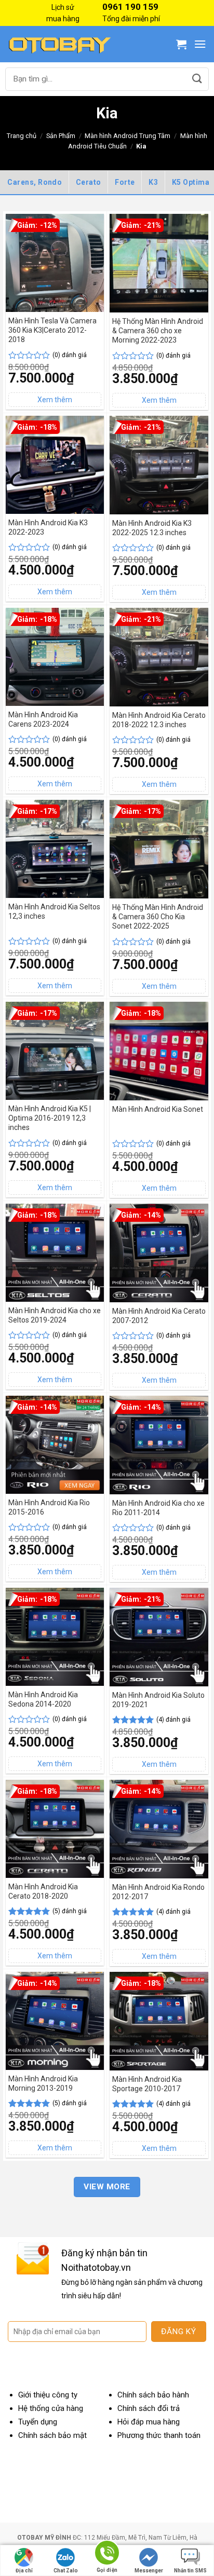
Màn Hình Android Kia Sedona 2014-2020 (43, 1699)
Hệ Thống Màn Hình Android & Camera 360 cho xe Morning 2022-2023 (158, 331)
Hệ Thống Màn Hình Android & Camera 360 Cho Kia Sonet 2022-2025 (158, 917)
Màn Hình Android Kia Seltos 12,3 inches (54, 911)
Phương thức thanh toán (159, 2435)
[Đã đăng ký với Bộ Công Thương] (170, 2495)
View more (107, 2187)
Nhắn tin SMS (190, 2571)
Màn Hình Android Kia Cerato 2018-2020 (43, 1891)
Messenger (149, 2571)
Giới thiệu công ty (48, 2395)
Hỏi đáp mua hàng (149, 2422)
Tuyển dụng (38, 2422)
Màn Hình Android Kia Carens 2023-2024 (43, 719)
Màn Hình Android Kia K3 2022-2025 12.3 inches (152, 528)
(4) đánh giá (173, 1720)
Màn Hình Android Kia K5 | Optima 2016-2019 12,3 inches (50, 1118)
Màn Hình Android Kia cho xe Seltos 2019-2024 (55, 1315)
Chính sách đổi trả (149, 2408)
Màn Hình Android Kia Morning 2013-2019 (43, 2083)
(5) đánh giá (70, 1911)
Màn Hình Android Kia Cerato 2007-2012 (159, 1316)
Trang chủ (22, 136)
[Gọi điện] (107, 2554)
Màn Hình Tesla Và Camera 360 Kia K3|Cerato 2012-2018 (52, 330)
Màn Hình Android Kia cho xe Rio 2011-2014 (158, 1508)
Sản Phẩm (61, 136)
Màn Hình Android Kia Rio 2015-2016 (49, 1507)
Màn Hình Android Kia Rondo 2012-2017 (158, 1892)
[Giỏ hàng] (181, 44)
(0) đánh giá (70, 355)
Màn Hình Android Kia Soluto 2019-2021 (158, 1700)
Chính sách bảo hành (153, 2395)
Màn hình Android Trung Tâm (128, 136)
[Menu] (200, 44)
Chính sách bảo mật (52, 2435)
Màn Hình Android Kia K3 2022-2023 (48, 527)
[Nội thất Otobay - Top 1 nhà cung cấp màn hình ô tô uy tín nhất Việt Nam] (60, 44)
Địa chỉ (24, 2571)
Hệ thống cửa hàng (51, 2408)
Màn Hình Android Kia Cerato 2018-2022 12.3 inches (159, 720)
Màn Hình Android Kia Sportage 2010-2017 (147, 2084)
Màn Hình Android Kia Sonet (158, 1109)
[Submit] (197, 79)
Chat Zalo (66, 2571)
